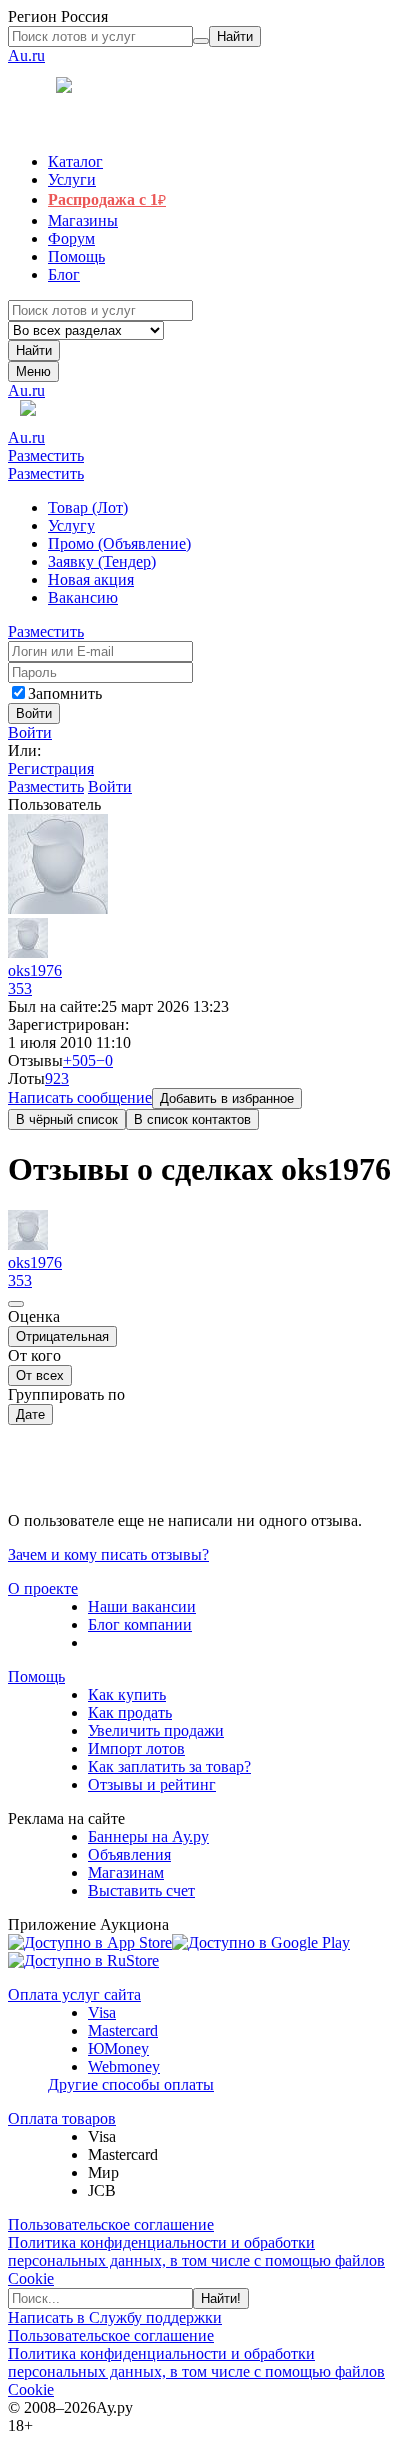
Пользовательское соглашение (111, 2224)
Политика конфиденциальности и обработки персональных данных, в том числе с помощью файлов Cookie (196, 2260)
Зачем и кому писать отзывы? (108, 1554)
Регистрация (51, 768)
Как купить (127, 1694)
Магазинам (126, 1872)
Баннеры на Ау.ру (148, 1836)
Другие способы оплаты (131, 2084)
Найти (34, 350)
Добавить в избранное (227, 1098)
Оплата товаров (62, 2118)
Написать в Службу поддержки (115, 2317)
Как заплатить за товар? (169, 1766)
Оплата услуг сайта (74, 1994)
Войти (30, 732)
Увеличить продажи (156, 1730)
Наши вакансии (142, 1606)
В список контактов (192, 1119)
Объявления (129, 1854)
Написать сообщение (80, 1097)
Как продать (130, 1712)
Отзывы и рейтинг (152, 1784)
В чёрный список (67, 1119)
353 (20, 988)
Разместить (46, 455)
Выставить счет (141, 1890)
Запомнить (65, 693)
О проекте (43, 1588)
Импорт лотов (136, 1748)
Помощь (36, 1676)
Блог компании (140, 1624)
